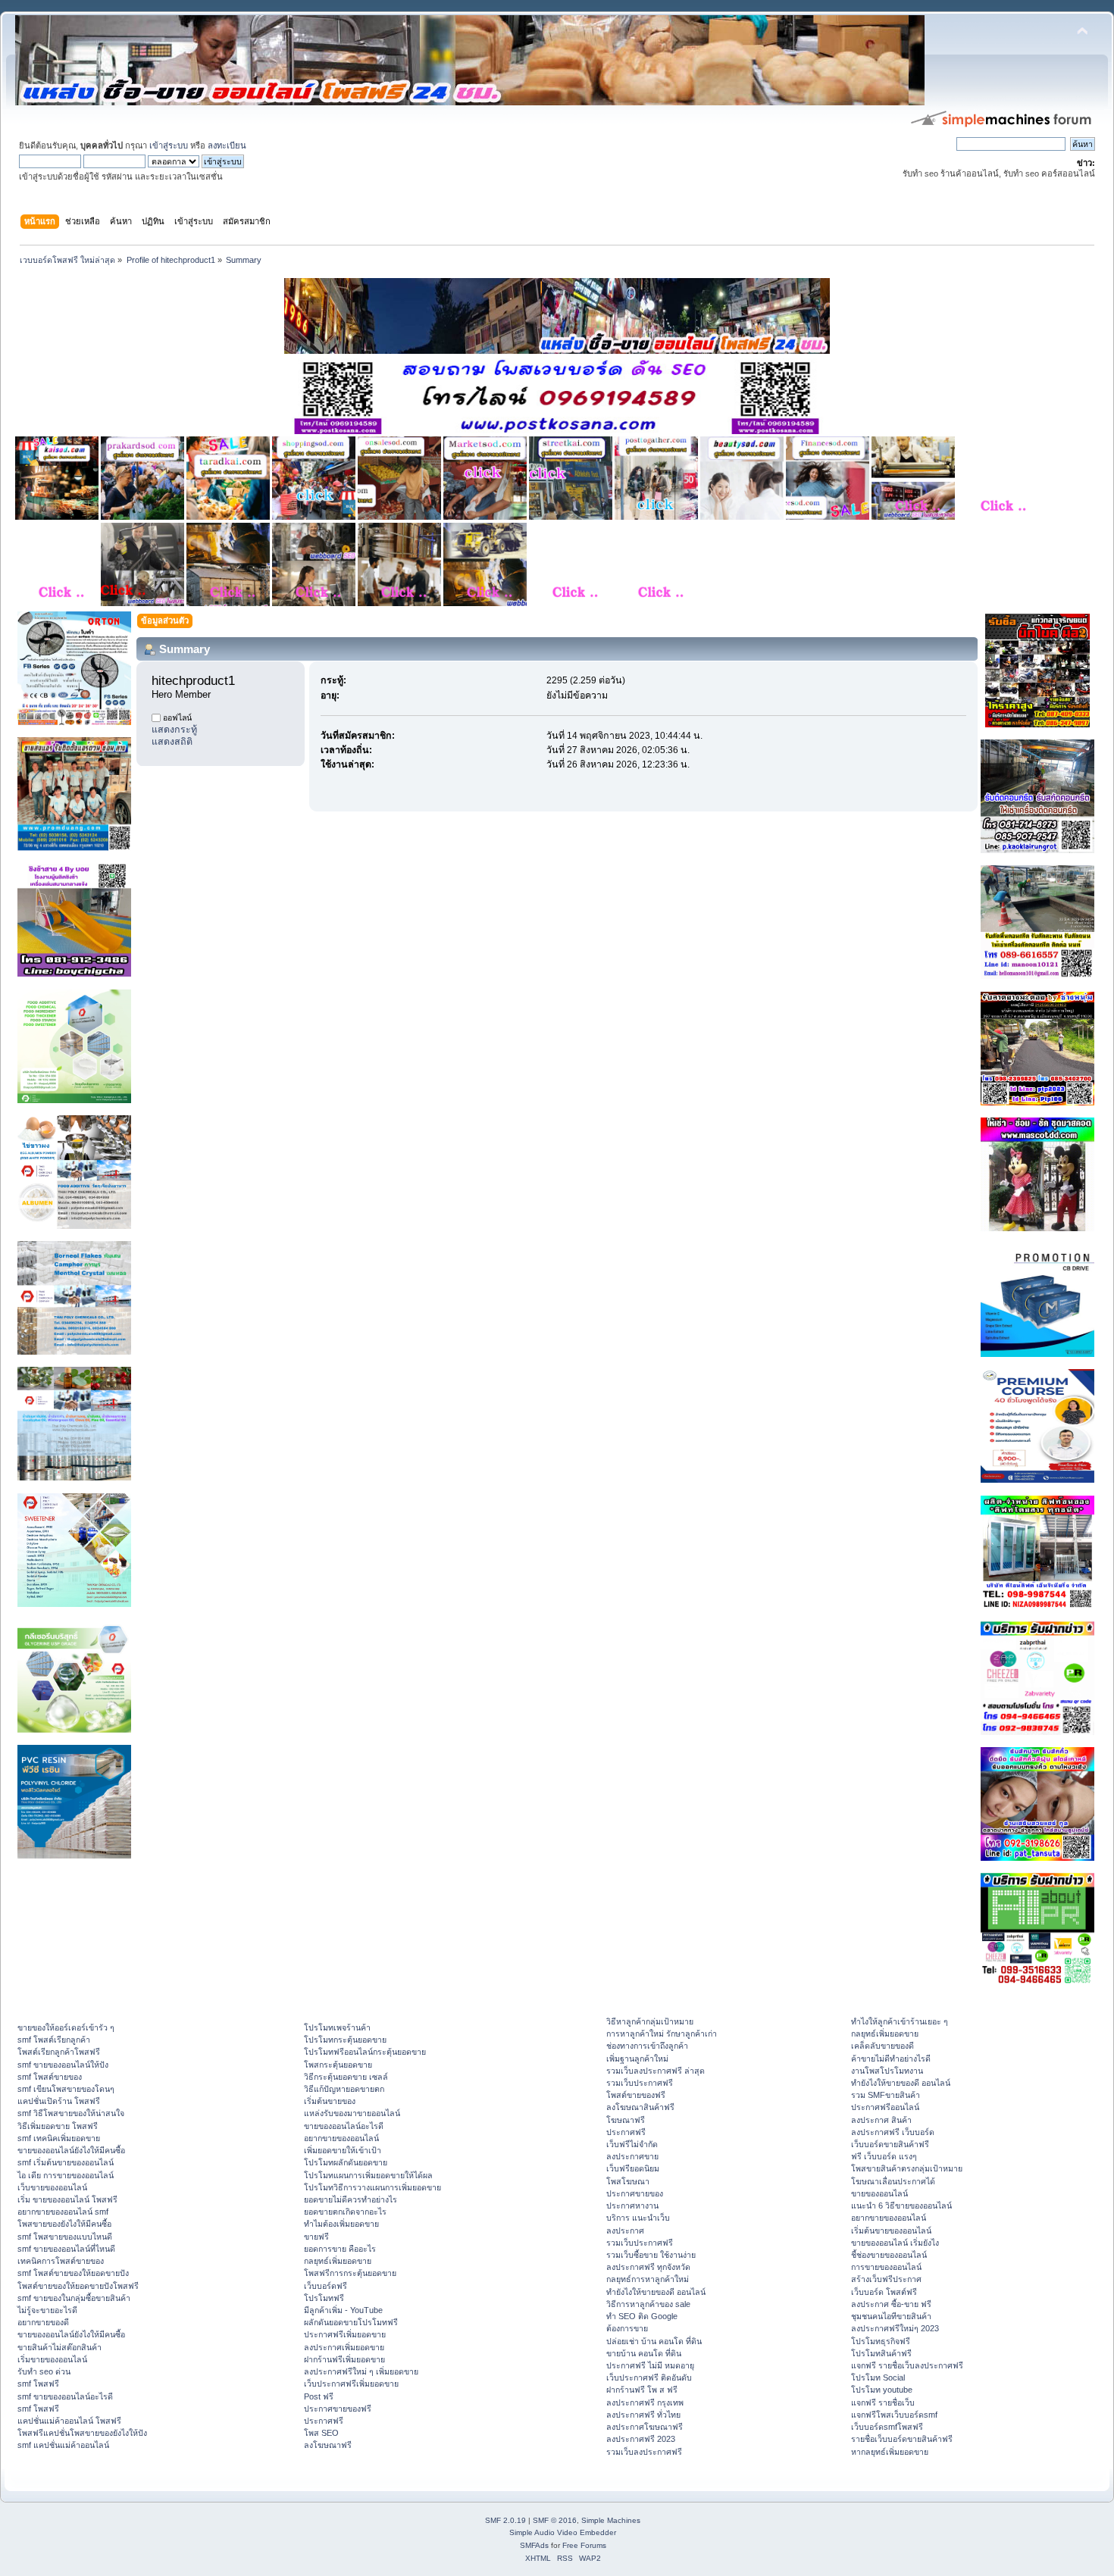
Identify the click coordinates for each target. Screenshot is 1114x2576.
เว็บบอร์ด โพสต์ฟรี (884, 2292)
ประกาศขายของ (635, 2193)
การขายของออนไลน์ (886, 2267)
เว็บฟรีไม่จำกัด (632, 2144)
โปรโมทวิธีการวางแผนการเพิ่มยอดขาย (372, 2187)
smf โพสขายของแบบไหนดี (65, 2237)
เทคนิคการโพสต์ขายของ (61, 2261)
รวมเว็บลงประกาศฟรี (644, 2452)
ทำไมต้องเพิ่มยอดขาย (341, 2224)
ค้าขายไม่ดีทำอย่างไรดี (891, 2059)
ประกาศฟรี (324, 2421)
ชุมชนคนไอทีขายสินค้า (891, 2316)
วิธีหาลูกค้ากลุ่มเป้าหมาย (650, 2021)
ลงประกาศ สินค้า (881, 2120)
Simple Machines (611, 2520)
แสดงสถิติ (172, 742)
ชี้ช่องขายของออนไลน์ (889, 2255)
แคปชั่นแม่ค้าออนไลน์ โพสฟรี (69, 2421)
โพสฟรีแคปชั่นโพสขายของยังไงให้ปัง (82, 2433)
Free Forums (584, 2545)
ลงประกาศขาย (632, 2156)
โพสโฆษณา (628, 2181)
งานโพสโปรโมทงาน (887, 2071)
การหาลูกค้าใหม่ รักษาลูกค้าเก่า (662, 2034)
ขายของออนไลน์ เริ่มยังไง (895, 2243)
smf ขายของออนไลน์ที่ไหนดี (66, 2249)
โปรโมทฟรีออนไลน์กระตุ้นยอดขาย (365, 2052)
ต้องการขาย (627, 2328)
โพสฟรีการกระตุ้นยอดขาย (350, 2273)
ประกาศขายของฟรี (338, 2409)
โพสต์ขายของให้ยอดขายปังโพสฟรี (78, 2286)
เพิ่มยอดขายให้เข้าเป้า (343, 2150)
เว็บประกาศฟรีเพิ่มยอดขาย (351, 2384)
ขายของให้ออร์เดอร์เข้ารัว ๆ (66, 2027)
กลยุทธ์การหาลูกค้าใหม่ (648, 2279)
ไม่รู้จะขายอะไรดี (47, 2310)
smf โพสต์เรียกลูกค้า (54, 2040)
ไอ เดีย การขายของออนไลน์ (66, 2175)
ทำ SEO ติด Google (642, 2316)
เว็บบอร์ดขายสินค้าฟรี (890, 2144)
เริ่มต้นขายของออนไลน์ (891, 2231)
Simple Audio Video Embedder (563, 2532)
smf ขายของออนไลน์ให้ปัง (63, 2065)
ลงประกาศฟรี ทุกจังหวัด (648, 2267)
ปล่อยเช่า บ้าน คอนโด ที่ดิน (654, 2341)
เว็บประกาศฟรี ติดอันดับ (649, 2377)
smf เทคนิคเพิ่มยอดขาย (59, 2138)
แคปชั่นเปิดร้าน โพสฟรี (59, 2101)
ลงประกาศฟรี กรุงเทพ (645, 2402)
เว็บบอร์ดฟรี (325, 2286)
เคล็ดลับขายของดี (882, 2046)
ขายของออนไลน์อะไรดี (344, 2126)
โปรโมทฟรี (324, 2298)
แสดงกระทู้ (174, 730)
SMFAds (534, 2545)
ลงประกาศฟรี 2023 (641, 2439)
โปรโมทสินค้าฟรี (881, 2353)
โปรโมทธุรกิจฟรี (881, 2341)
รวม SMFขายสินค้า (886, 2095)
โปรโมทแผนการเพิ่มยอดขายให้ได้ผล (368, 2175)
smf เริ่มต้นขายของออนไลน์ (66, 2162)
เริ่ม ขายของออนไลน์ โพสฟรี (67, 2199)
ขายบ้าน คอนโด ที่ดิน (644, 2353)
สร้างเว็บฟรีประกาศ (886, 2279)
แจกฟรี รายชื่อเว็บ (883, 2402)
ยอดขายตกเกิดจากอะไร (345, 2212)
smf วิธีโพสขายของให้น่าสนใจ (71, 2113)
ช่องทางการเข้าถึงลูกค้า (647, 2046)
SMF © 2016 (555, 2520)
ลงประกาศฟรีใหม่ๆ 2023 (895, 2328)
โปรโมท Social (878, 2377)
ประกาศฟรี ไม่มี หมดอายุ (650, 2365)
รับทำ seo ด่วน (44, 2371)
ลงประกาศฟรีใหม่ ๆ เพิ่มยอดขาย (361, 2371)
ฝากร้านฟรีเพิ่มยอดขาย (344, 2359)
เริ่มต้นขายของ (330, 2101)
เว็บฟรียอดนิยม (633, 2168)
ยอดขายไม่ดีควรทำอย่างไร (350, 2199)
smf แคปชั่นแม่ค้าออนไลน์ (63, 2445)
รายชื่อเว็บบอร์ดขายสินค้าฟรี (902, 2439)
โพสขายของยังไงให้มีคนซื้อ (64, 2224)
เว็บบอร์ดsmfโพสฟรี (887, 2427)
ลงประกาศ (625, 2231)
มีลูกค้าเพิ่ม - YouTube (343, 2310)
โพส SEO (321, 2433)
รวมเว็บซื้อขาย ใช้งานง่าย (651, 2255)
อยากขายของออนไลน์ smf (63, 2212)
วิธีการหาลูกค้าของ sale (648, 2304)
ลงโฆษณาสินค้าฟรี (640, 2107)
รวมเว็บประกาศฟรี (640, 2083)
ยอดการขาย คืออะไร (340, 2249)
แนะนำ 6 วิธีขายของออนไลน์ (901, 2206)
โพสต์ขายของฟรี (636, 2095)
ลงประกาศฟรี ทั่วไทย (643, 2415)
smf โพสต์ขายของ (50, 2077)
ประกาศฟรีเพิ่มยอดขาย (345, 2334)
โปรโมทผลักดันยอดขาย (346, 2162)
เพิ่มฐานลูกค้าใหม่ (637, 2059)
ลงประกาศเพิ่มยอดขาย (344, 2347)
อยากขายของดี (43, 2322)
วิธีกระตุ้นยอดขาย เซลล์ (346, 2077)
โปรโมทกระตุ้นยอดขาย (345, 2040)
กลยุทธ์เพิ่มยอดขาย (338, 2261)
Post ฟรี (319, 2396)
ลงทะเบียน (227, 145)
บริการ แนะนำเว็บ (638, 2218)
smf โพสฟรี (38, 2384)
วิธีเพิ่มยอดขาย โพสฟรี (58, 2126)
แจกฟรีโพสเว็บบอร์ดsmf (894, 2415)
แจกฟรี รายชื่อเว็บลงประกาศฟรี (907, 2365)
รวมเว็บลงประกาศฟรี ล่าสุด (656, 2071)
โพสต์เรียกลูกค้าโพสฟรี (59, 2052)
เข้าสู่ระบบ (169, 145)
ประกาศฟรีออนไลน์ (885, 2107)
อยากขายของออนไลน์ (341, 2138)
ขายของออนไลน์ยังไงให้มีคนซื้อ (71, 2150)
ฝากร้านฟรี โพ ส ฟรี (642, 2390)
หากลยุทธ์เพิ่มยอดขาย (890, 2452)
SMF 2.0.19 (505, 2520)
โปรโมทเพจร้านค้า (337, 2027)
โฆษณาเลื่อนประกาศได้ (893, 2181)
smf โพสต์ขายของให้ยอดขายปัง (73, 2273)
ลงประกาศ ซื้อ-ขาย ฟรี (891, 2304)
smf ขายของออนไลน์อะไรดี (65, 2396)
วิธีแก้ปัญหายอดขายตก (344, 2089)
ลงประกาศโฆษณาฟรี (645, 2427)
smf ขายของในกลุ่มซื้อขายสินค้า (74, 2298)
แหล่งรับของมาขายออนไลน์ (352, 2113)
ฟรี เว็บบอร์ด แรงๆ (884, 2156)
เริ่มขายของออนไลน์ (52, 2359)
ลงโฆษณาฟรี (328, 2445)
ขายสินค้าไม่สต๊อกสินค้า (59, 2347)
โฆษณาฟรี (626, 2120)
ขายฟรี (316, 2237)
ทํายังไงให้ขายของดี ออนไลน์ (656, 2292)
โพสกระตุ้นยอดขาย (338, 2065)
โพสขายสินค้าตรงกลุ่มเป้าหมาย (907, 2168)
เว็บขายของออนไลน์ (52, 2187)
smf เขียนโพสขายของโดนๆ (66, 2089)
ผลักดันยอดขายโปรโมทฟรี (351, 2322)
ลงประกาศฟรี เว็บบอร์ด (893, 2132)
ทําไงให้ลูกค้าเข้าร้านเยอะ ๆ (900, 2021)
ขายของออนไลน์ (879, 2193)
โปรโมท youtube (882, 2390)
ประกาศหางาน (632, 2206)
